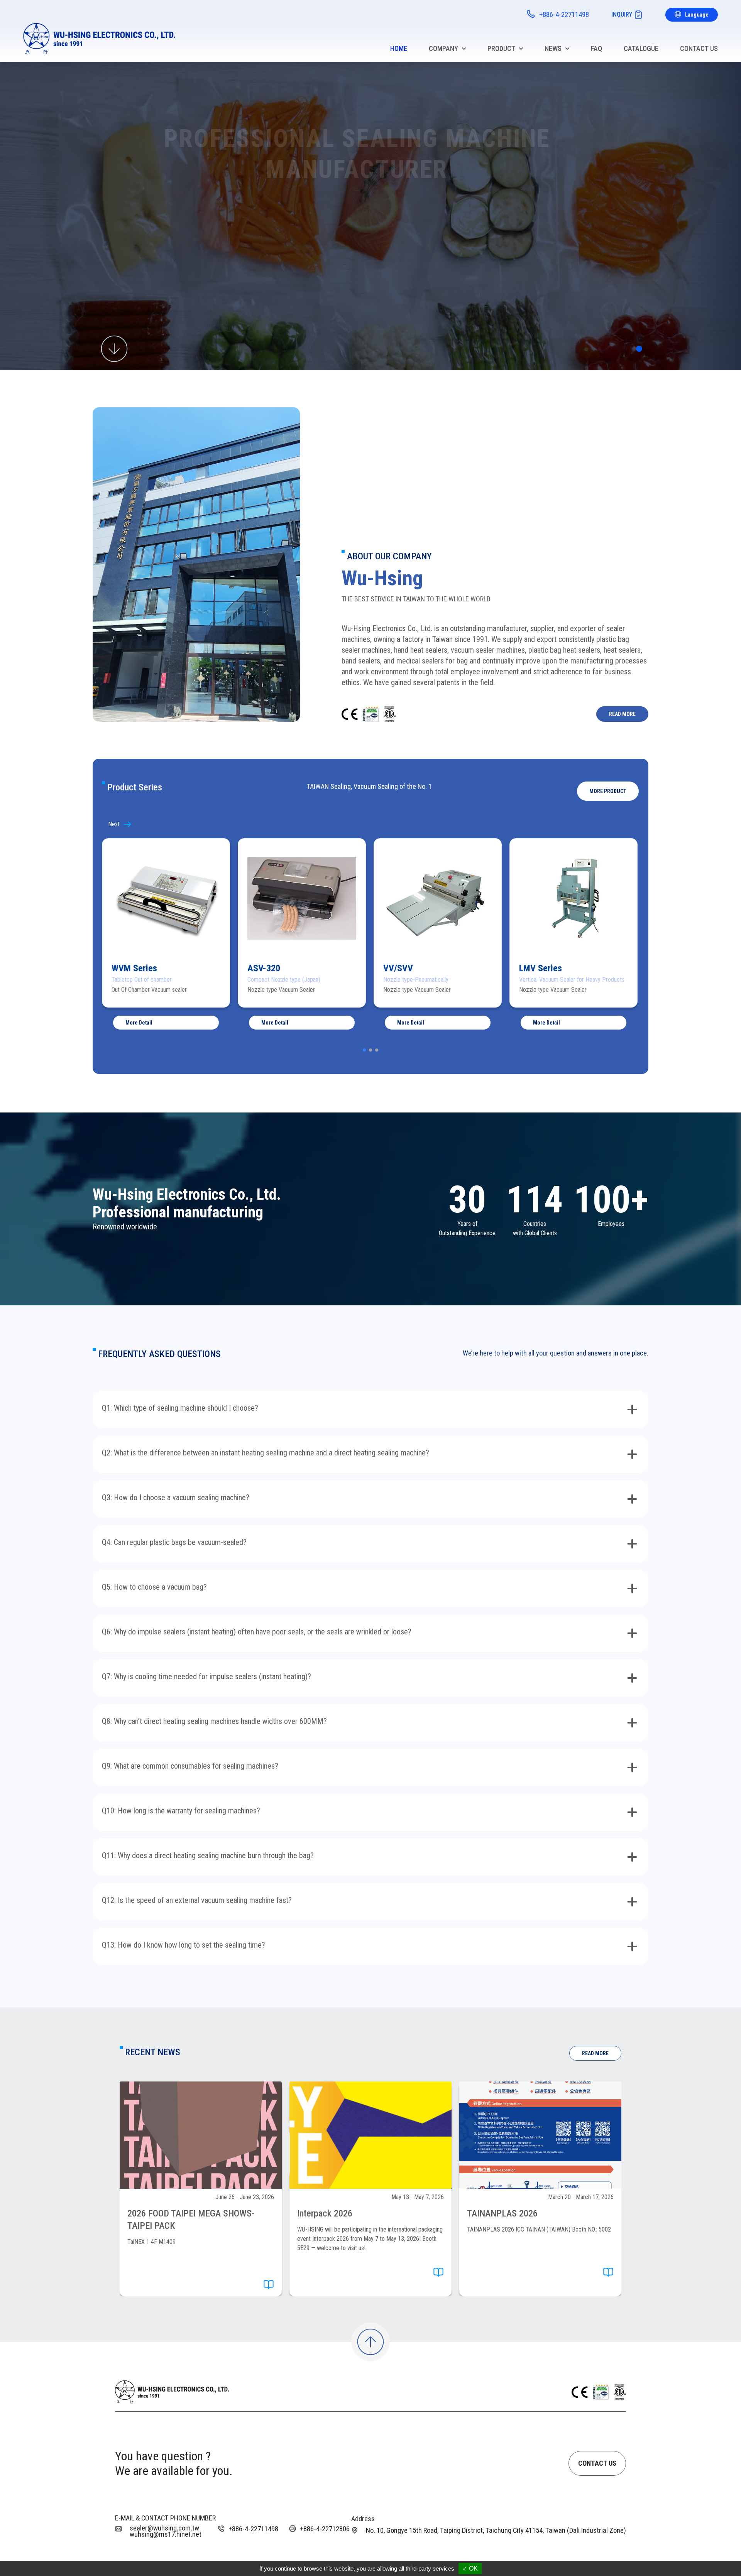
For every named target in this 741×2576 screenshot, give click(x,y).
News (553, 48)
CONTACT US (597, 2463)
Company (443, 48)
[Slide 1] (639, 349)
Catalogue (641, 48)
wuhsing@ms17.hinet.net (166, 2534)
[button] (608, 791)
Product (501, 48)
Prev (126, 824)
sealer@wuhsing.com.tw (164, 2528)
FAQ (596, 48)
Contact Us (699, 48)
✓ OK (470, 2568)
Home (399, 48)
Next (615, 824)
